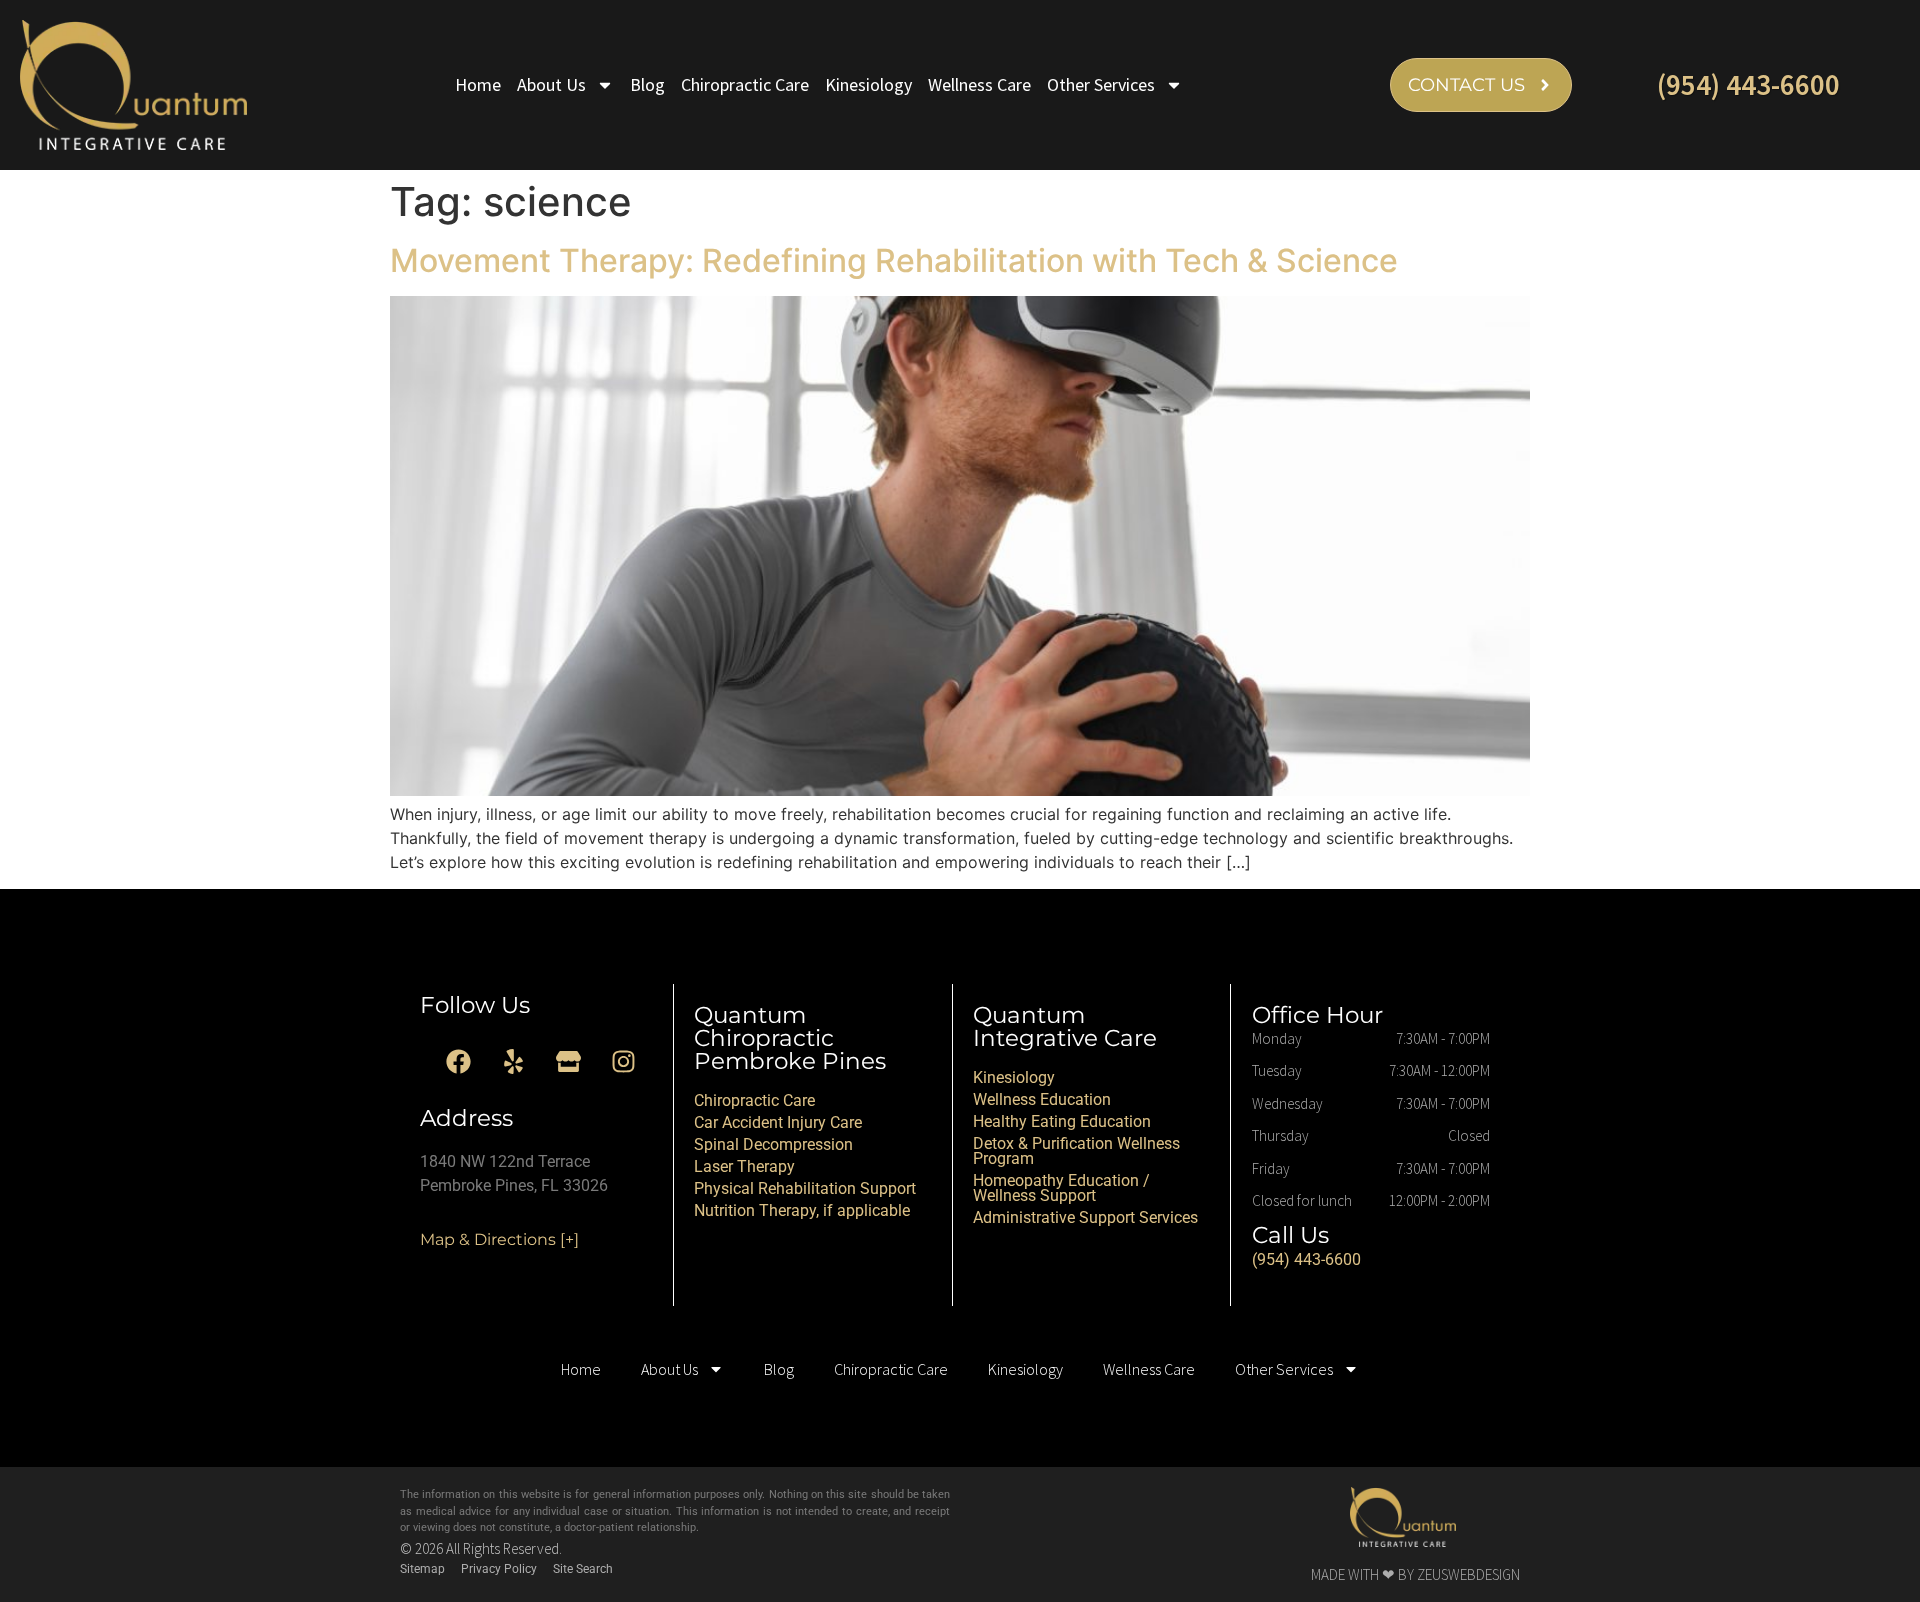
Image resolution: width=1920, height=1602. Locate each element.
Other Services (1101, 84)
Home (478, 84)
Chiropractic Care (745, 84)
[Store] (569, 1062)
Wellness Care (979, 84)
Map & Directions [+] (499, 1239)
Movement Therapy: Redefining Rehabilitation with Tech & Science (894, 260)
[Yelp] (514, 1062)
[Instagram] (624, 1062)
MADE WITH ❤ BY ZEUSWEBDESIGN (1415, 1574)
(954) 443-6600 (1748, 84)
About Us (551, 84)
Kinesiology (868, 84)
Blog (647, 84)
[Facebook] (459, 1062)
